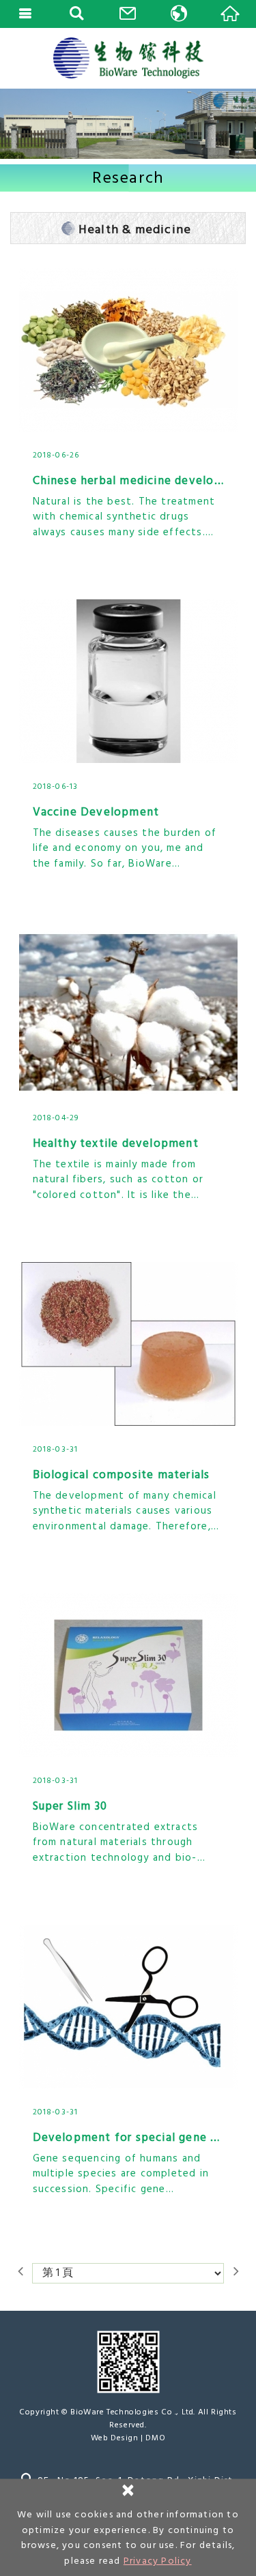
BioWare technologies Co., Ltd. (128, 58)
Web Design (115, 2438)
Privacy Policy (158, 2561)
